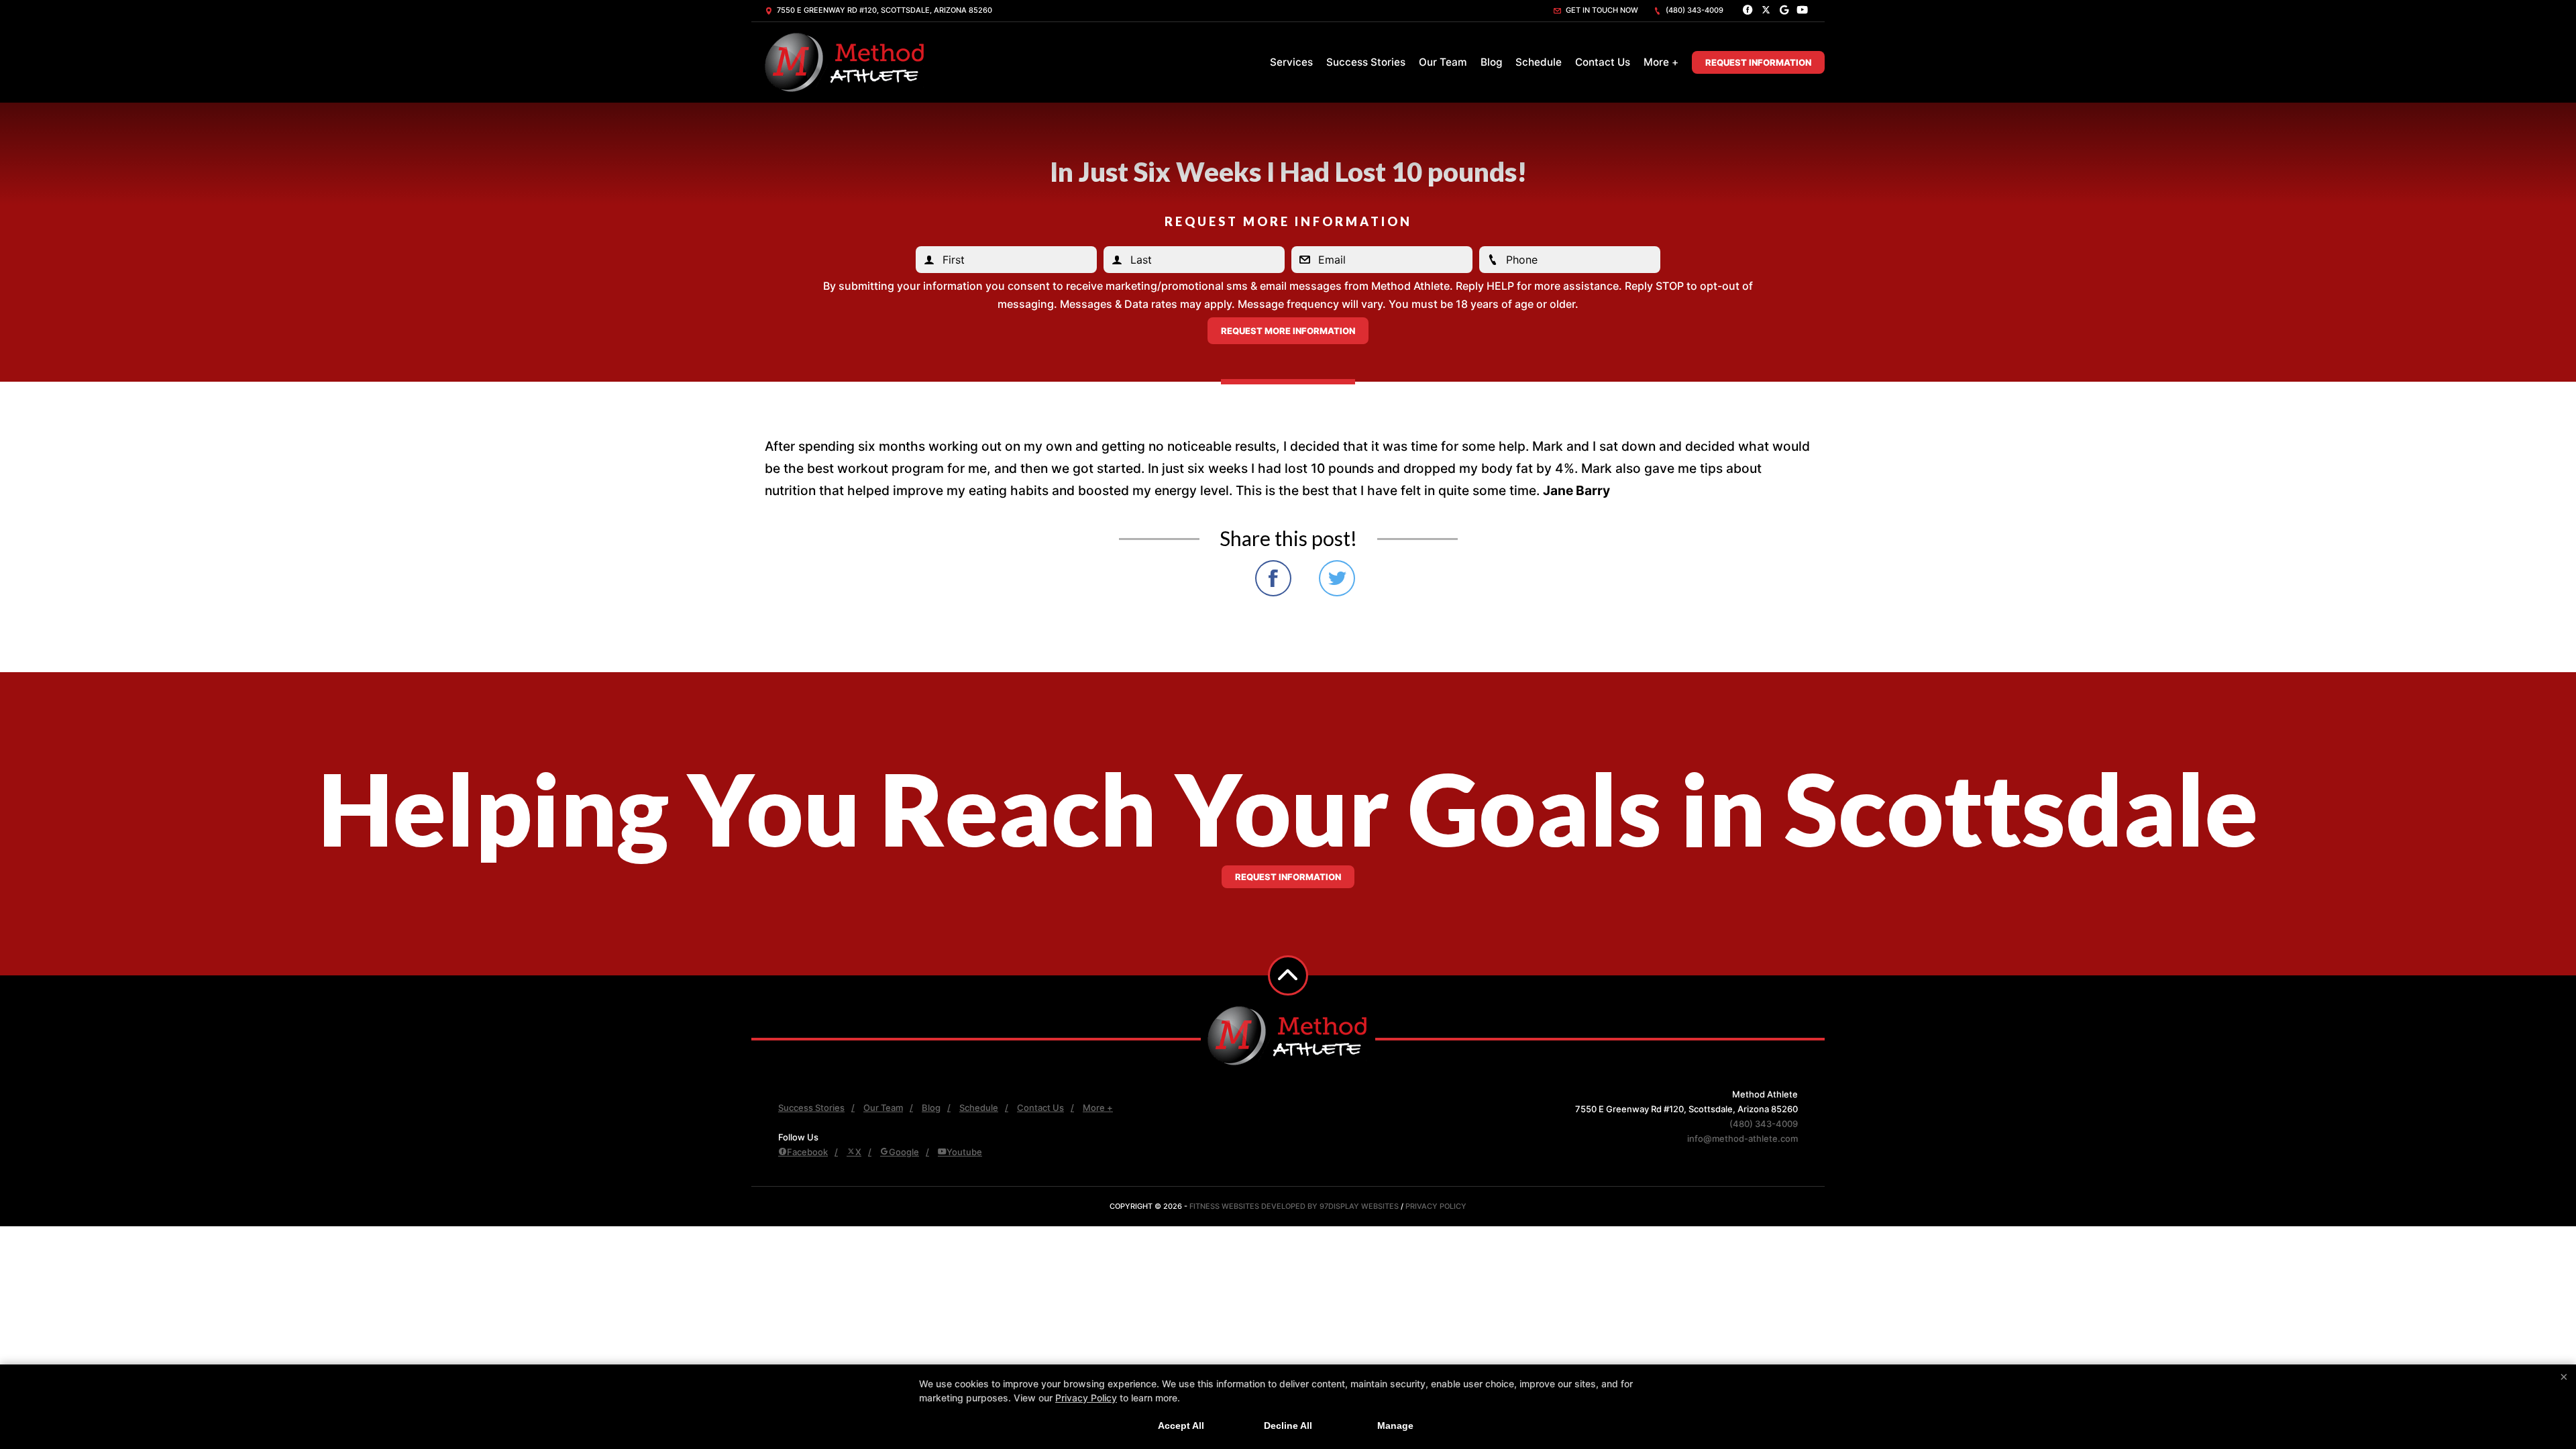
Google (904, 1152)
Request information (1288, 877)
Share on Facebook (1273, 578)
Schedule (1539, 62)
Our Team (1443, 62)
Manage (1395, 1426)
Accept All (1181, 1426)
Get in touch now (1601, 10)
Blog (1491, 62)
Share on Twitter (1337, 578)
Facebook (807, 1152)
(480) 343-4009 (1694, 10)
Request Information (1758, 62)
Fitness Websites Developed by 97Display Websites (1295, 1206)
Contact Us (1603, 62)
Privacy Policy (1436, 1206)
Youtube (964, 1152)
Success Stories (1366, 62)
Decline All (1288, 1426)
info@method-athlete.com (1742, 1138)
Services (1291, 62)
